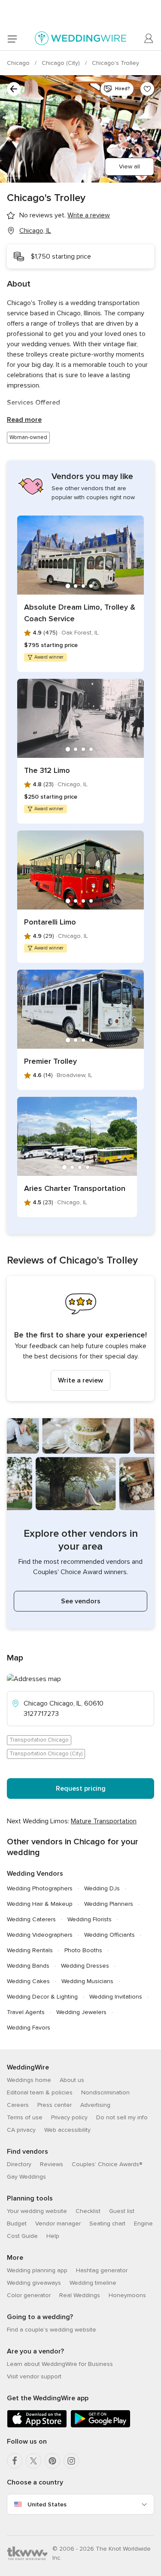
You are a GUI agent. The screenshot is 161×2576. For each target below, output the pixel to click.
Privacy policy (69, 2117)
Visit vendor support (34, 2376)
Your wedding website (37, 2211)
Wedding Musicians (87, 1981)
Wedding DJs (102, 1888)
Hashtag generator (102, 2270)
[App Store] (37, 2426)
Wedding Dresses (85, 1966)
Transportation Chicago (39, 1740)
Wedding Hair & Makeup (40, 1904)
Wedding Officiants (109, 1935)
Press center (55, 2105)
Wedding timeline (93, 2283)
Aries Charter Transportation (75, 1188)
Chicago (19, 63)
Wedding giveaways (34, 2283)
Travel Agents (26, 2012)
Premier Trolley (50, 1061)
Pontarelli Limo (50, 922)
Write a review (80, 1380)
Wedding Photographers (40, 1888)
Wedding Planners (109, 1904)
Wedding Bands (28, 1966)
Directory (19, 2164)
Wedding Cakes (28, 1981)
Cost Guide (22, 2236)
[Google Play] (100, 2426)
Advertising (95, 2105)
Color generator (29, 2295)
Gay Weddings (26, 2177)
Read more (24, 420)
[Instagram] (71, 2461)
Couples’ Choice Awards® (107, 2164)
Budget (17, 2223)
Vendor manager (58, 2223)
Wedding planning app (37, 2270)
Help (53, 2236)
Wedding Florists (90, 1919)
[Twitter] (33, 2461)
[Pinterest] (52, 2461)
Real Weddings (80, 2295)
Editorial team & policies (40, 2092)
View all (129, 166)
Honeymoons (127, 2295)
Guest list (122, 2211)
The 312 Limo (47, 770)
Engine (143, 2223)
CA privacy (21, 2130)
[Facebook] (15, 2461)
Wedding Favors (29, 2028)
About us (72, 2080)
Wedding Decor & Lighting (42, 1997)
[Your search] (14, 89)
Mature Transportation (104, 1821)
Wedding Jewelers (81, 2012)
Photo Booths (83, 1950)
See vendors (81, 1601)
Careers (18, 2105)
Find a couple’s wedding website (52, 2330)
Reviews (52, 2164)
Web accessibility (67, 2130)
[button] (80, 1338)
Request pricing (81, 1789)
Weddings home (29, 2080)
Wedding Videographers (40, 1935)
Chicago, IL (35, 231)
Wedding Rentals (30, 1950)
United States (47, 2504)
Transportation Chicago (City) (46, 1754)
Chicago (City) (62, 63)
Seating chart (107, 2223)
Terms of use (25, 2117)
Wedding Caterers (31, 1919)
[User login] (149, 39)
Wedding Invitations (116, 1997)
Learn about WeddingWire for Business (60, 2364)
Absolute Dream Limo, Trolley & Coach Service (80, 613)
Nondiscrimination (105, 2092)
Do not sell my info (122, 2117)
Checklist (88, 2211)
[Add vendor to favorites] (147, 89)
